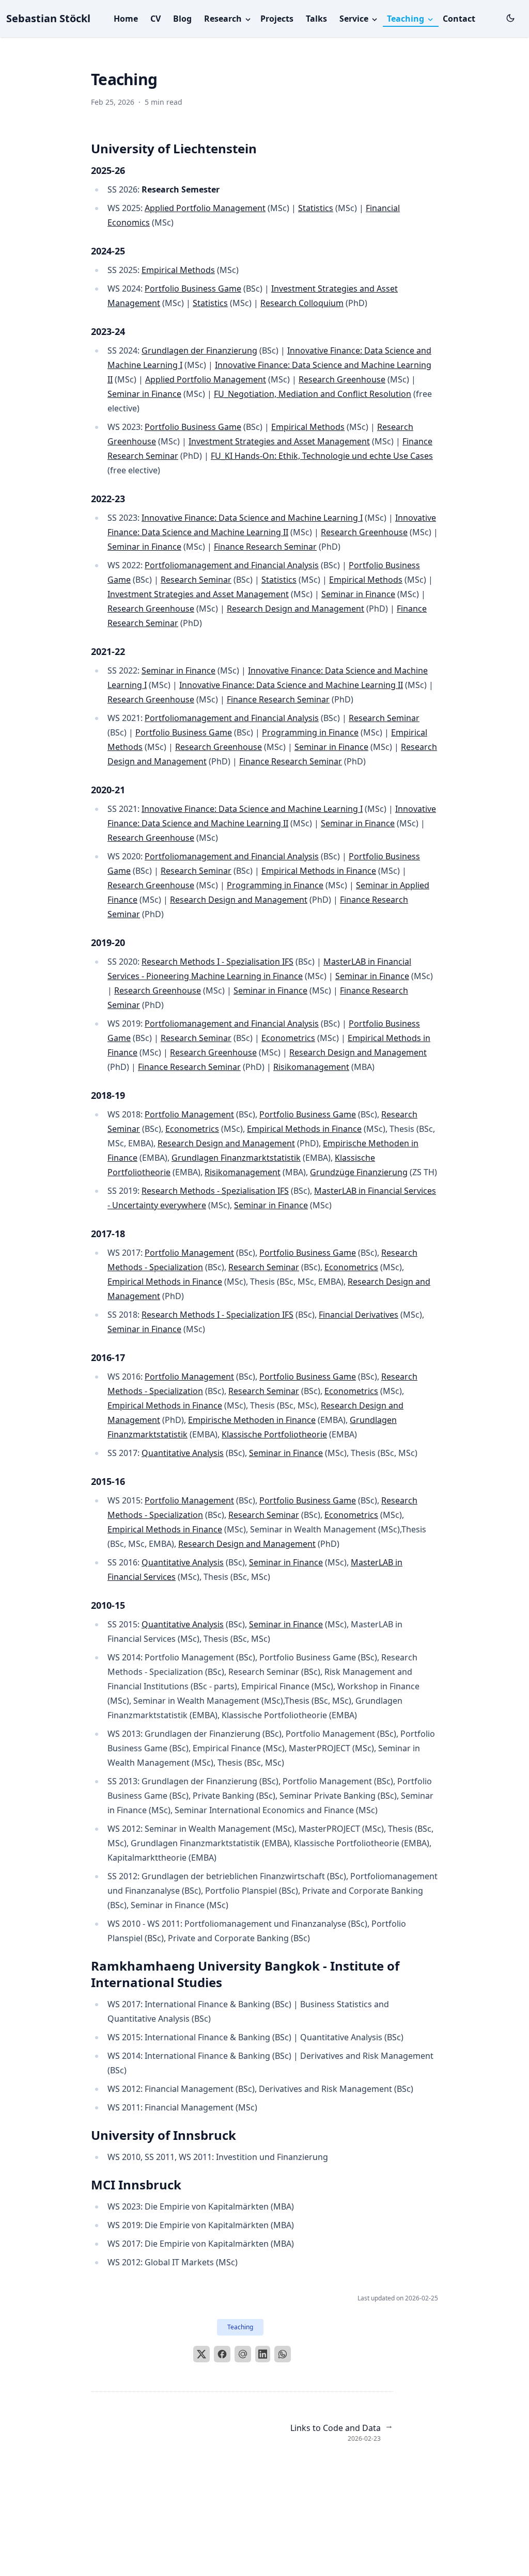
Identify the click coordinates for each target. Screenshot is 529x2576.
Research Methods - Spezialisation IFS (215, 1191)
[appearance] (510, 18)
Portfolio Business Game (193, 289)
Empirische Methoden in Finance (252, 1420)
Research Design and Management (295, 609)
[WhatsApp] (283, 2354)
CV (155, 19)
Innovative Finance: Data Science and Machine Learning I (252, 518)
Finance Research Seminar (265, 547)
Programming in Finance (310, 732)
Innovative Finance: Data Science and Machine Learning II (291, 685)
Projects (277, 19)
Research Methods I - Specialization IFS (217, 1315)
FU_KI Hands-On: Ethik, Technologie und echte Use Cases (322, 456)
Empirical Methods (178, 270)
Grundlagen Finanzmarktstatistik (236, 1158)
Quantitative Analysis (183, 1453)
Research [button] (224, 19)
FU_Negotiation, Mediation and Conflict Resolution (313, 394)
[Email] (243, 2354)
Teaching (240, 2327)
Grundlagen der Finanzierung (199, 350)
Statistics (316, 208)
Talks (316, 19)
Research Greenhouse (342, 379)
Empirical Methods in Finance (319, 871)
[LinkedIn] (263, 2354)
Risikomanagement (311, 1067)
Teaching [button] (407, 19)
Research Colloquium (302, 303)
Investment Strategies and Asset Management (279, 441)
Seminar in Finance (144, 394)
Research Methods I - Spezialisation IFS (217, 962)
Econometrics (288, 1038)
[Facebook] (222, 2354)
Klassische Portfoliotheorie (274, 1434)
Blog (182, 19)
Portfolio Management (189, 1114)
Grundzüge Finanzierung (359, 1172)
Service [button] (355, 19)
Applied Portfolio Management (205, 208)
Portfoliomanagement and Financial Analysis (232, 565)
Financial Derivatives (359, 1315)
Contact (459, 19)
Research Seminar (196, 580)
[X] (201, 2354)
